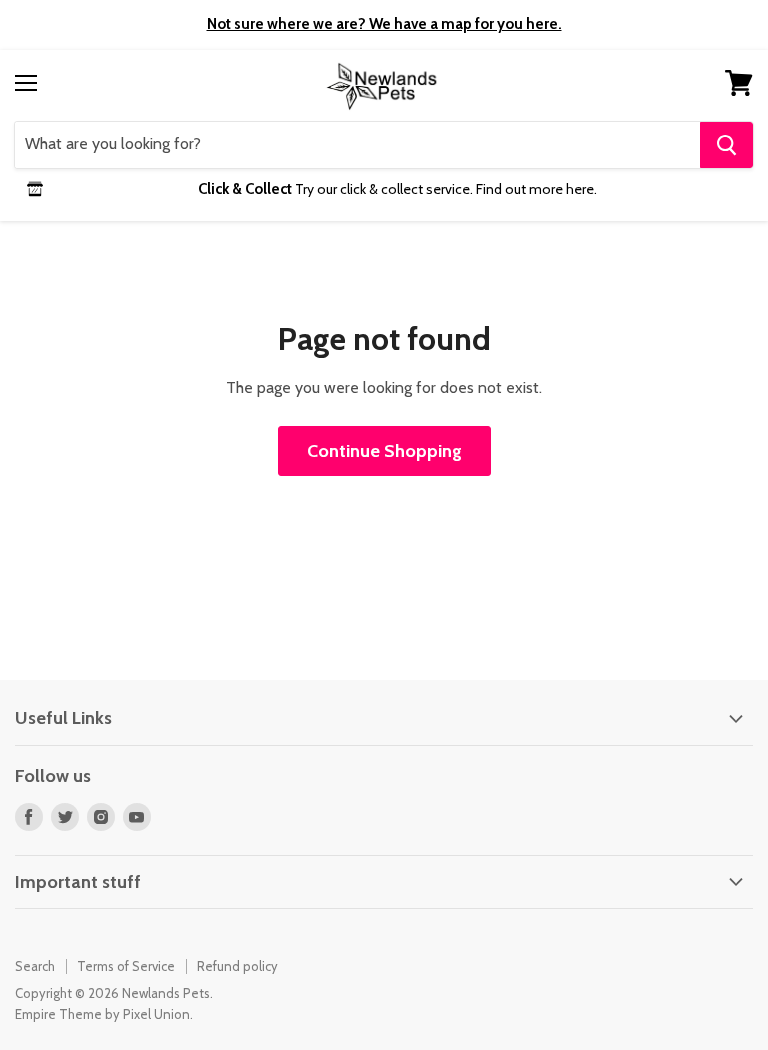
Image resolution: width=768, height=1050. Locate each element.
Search (35, 966)
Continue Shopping (384, 451)
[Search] (726, 145)
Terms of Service (126, 966)
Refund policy (237, 966)
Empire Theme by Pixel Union (102, 1014)
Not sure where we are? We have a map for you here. (384, 24)
